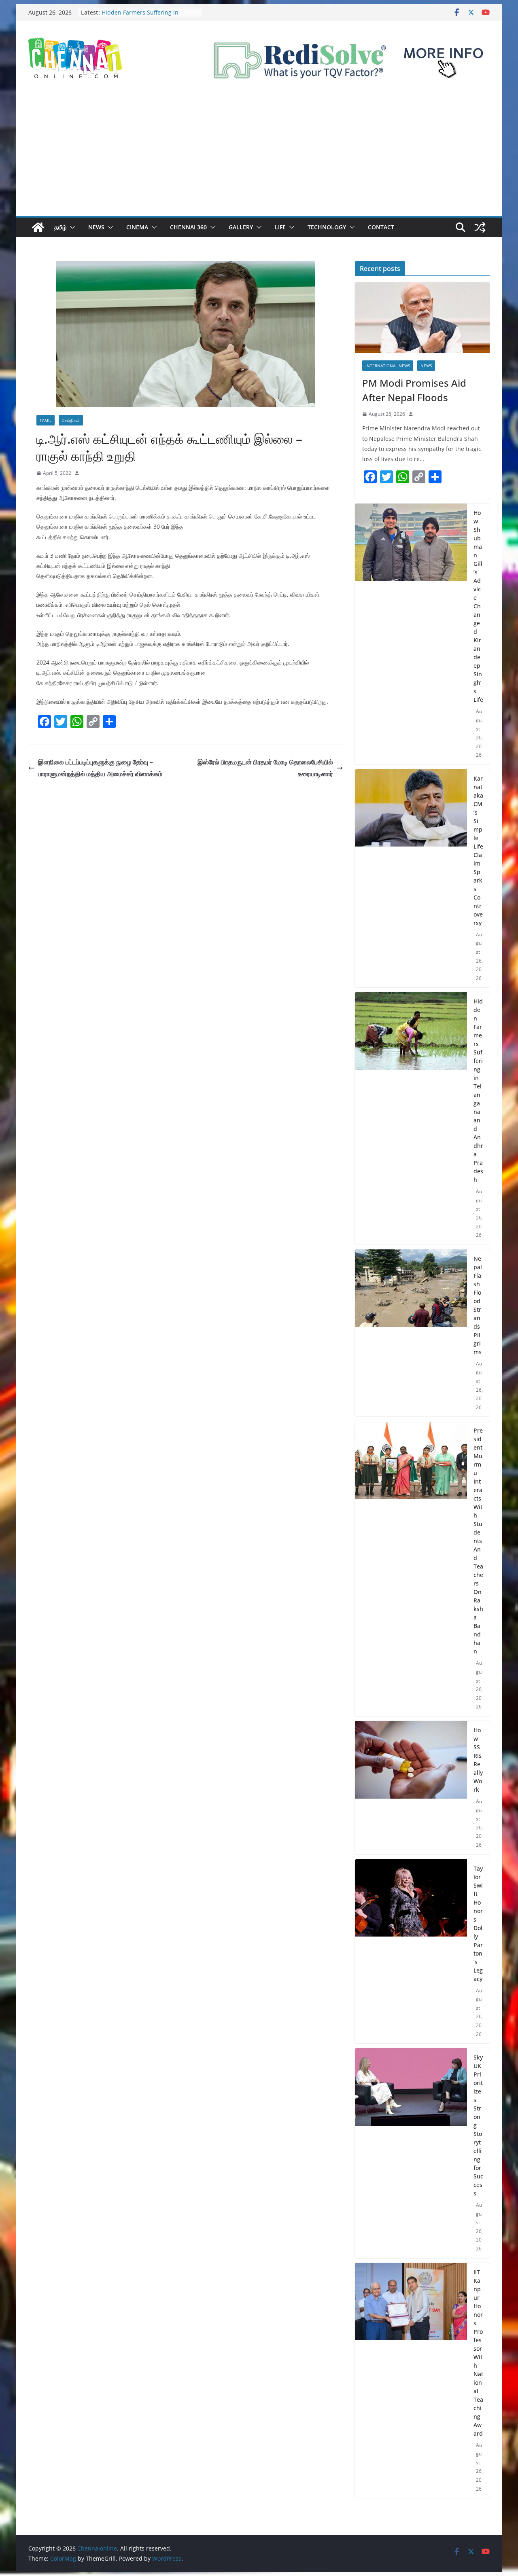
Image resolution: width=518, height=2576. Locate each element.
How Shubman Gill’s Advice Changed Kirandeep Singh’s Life (478, 606)
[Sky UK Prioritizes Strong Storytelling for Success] (411, 2153)
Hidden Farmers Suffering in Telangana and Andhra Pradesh (145, 16)
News (96, 227)
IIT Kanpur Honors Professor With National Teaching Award (478, 2353)
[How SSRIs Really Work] (411, 1788)
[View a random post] (480, 227)
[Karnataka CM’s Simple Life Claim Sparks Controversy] (411, 878)
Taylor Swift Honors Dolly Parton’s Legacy (478, 1924)
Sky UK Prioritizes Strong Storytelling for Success (478, 2125)
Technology (327, 227)
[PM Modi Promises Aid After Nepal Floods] (422, 318)
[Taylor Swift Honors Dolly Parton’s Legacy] (411, 1952)
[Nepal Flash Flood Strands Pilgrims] (411, 1333)
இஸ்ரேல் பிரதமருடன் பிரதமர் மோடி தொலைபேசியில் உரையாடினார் (265, 768)
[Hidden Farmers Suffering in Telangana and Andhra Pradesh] (411, 1118)
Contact (381, 227)
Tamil (46, 420)
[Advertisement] (259, 155)
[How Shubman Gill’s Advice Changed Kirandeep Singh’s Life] (411, 634)
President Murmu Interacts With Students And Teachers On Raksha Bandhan (478, 1541)
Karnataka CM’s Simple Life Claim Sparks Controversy (478, 851)
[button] (71, 227)
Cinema (137, 227)
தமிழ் (60, 227)
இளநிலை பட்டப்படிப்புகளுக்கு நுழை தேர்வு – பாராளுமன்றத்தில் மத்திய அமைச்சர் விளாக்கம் (100, 768)
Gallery (241, 227)
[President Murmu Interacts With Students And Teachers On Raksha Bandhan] (411, 1569)
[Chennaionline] (38, 227)
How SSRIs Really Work (478, 1760)
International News (388, 366)
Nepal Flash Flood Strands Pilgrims (478, 1305)
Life (280, 227)
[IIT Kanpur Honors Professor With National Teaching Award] (411, 2381)
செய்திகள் (71, 420)
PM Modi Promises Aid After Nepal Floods (414, 390)
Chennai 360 (188, 227)
